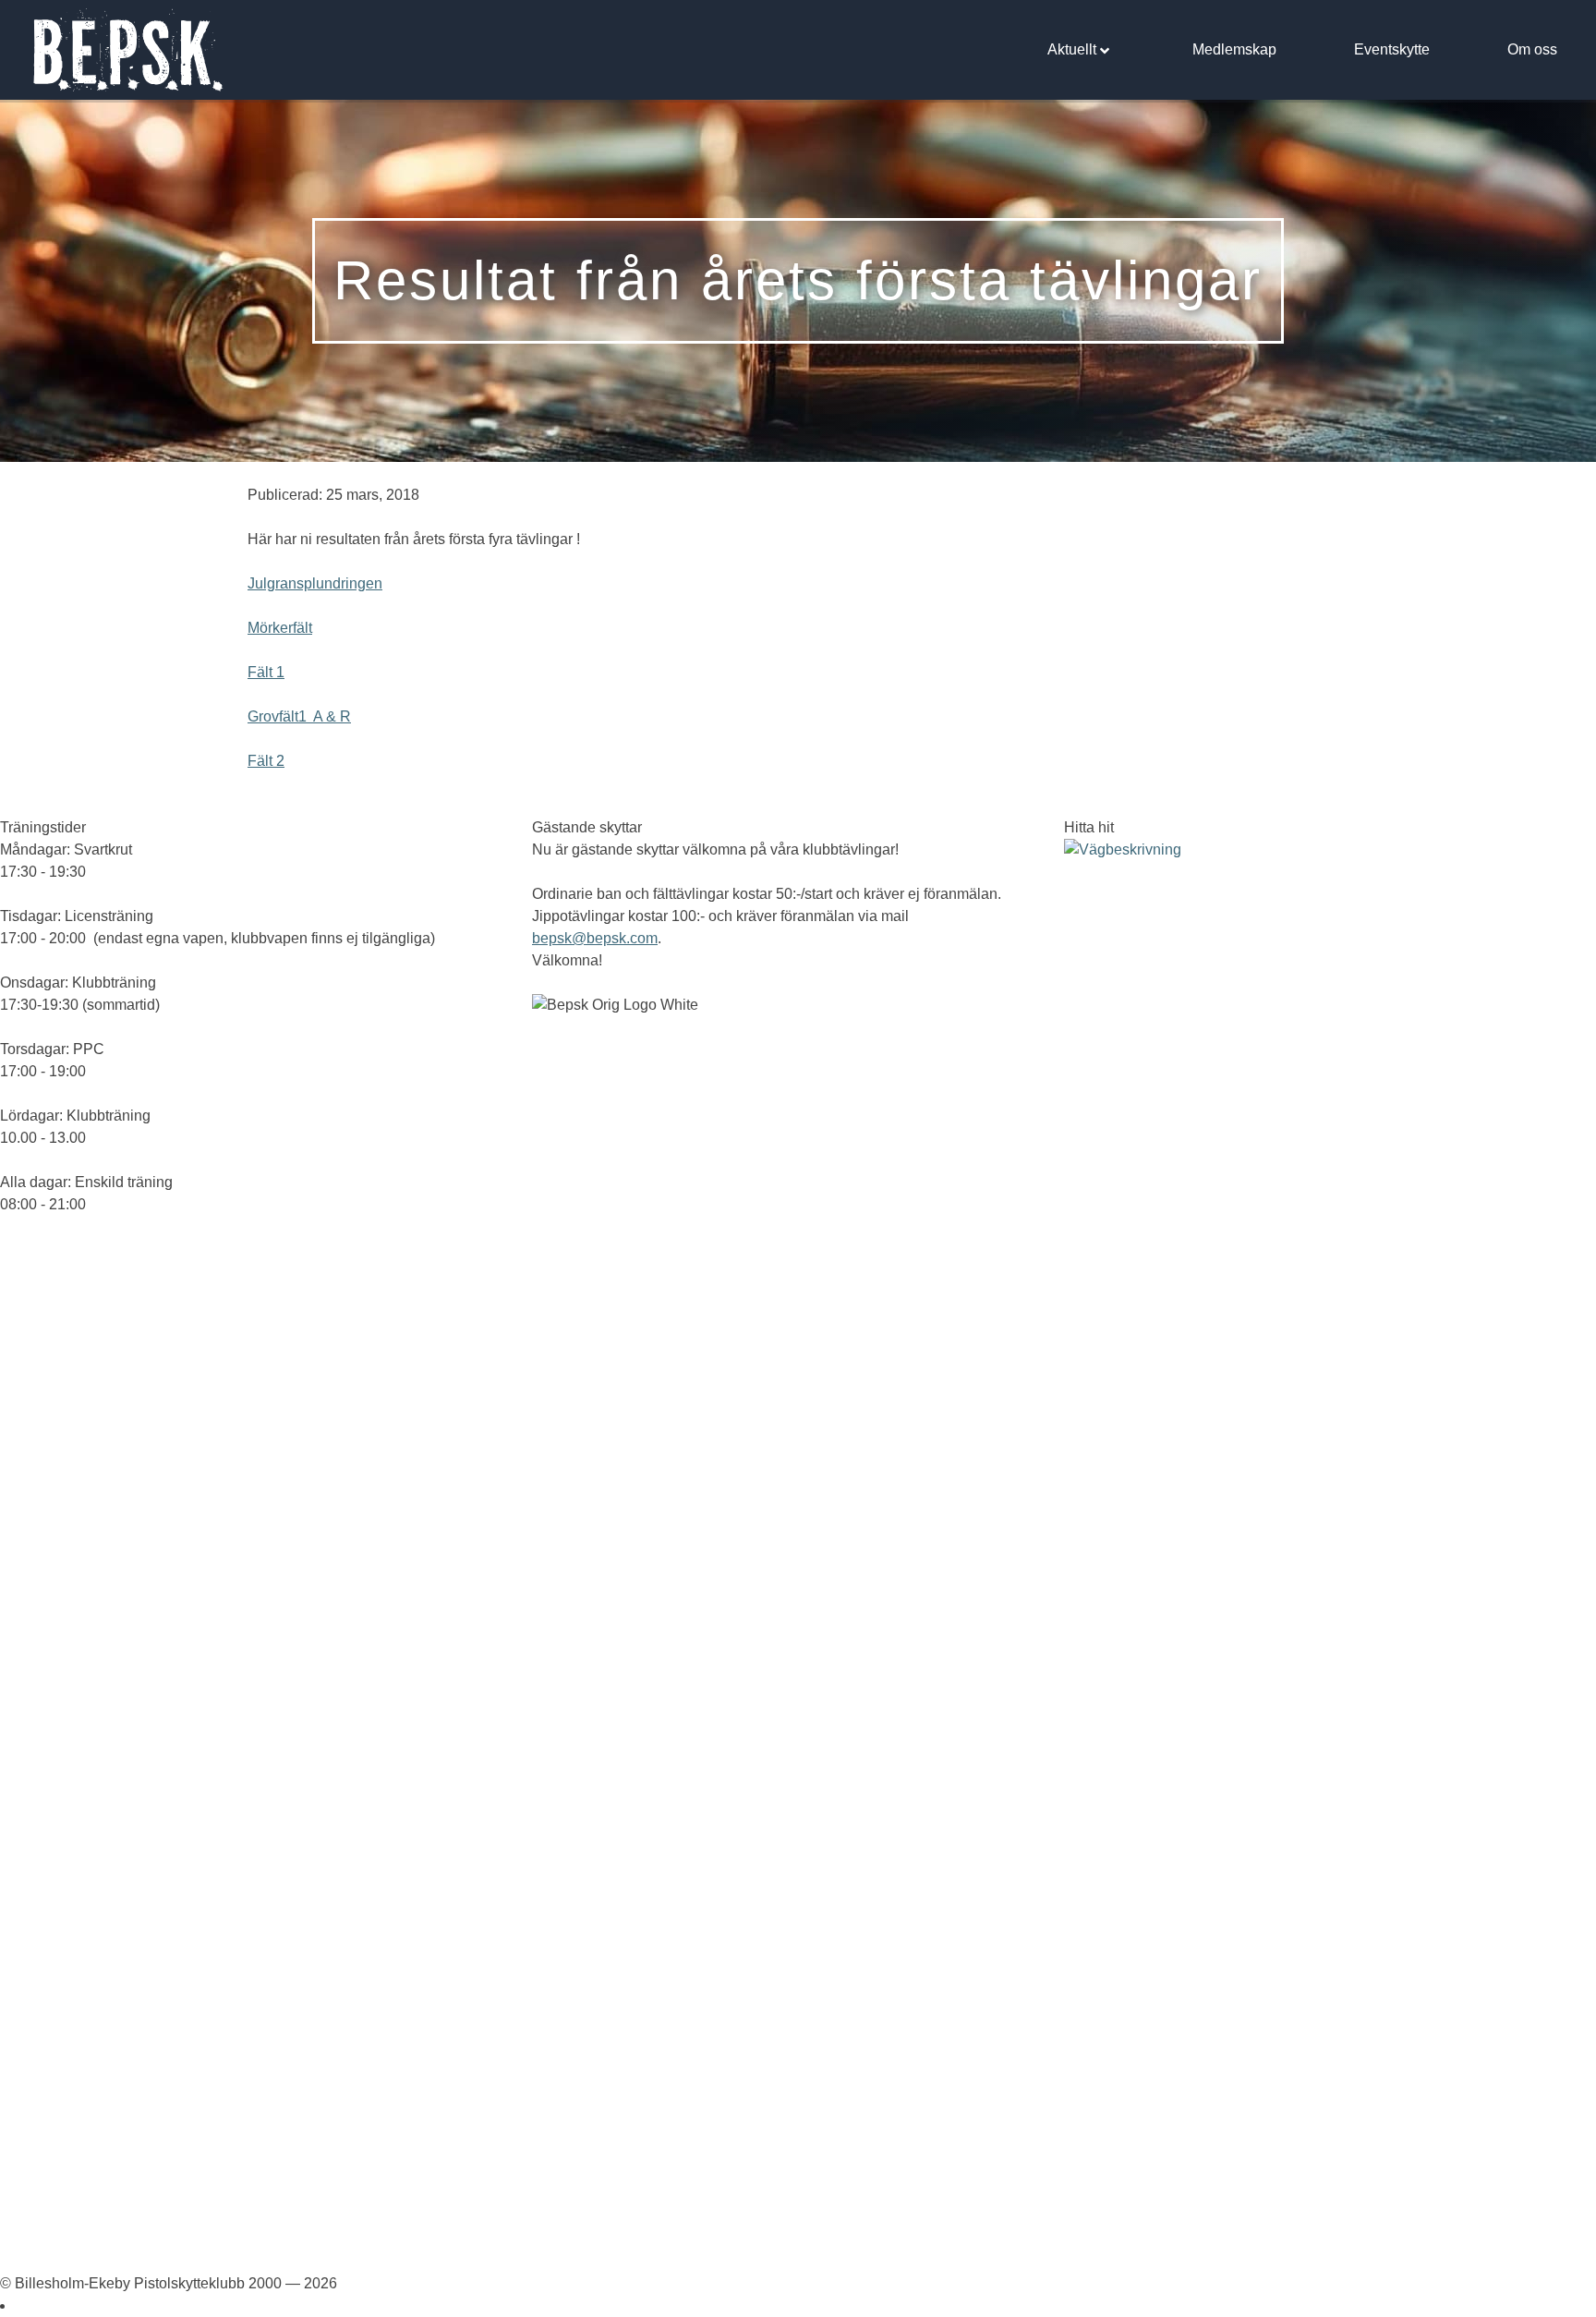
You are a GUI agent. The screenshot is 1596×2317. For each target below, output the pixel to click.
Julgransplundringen (315, 583)
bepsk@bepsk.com (595, 938)
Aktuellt (1072, 49)
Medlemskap (1234, 49)
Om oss (1532, 49)
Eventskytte (1392, 49)
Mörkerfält (280, 628)
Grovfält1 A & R (299, 716)
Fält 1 (266, 672)
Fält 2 (266, 761)
